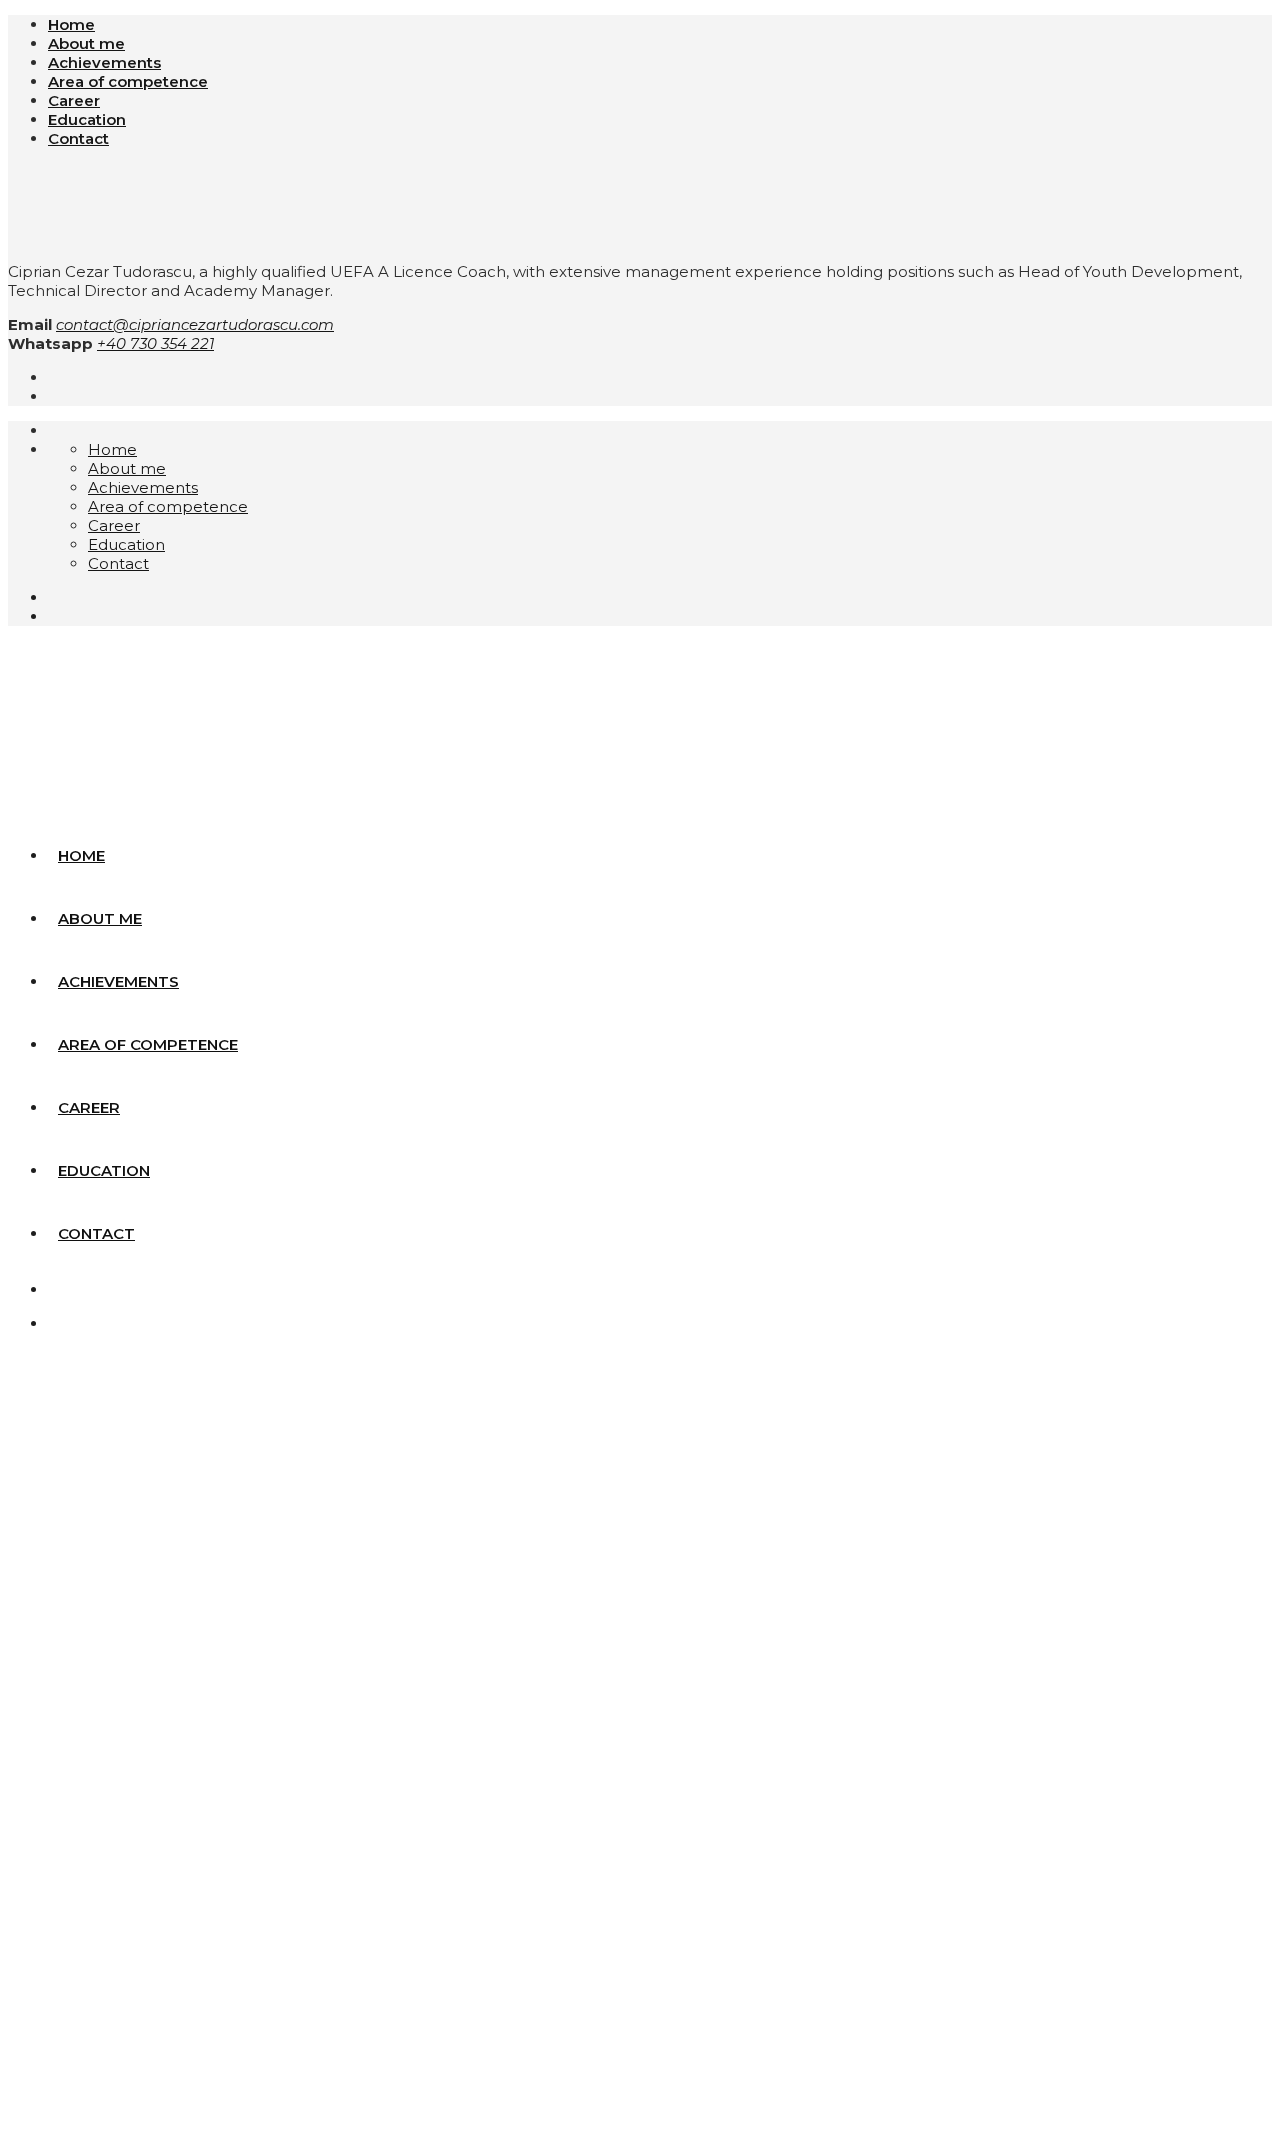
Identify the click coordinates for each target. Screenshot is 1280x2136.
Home (71, 24)
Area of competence (128, 81)
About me (86, 43)
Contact (78, 138)
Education (87, 119)
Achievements (104, 62)
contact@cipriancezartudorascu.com (195, 324)
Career (74, 100)
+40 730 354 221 (155, 343)
